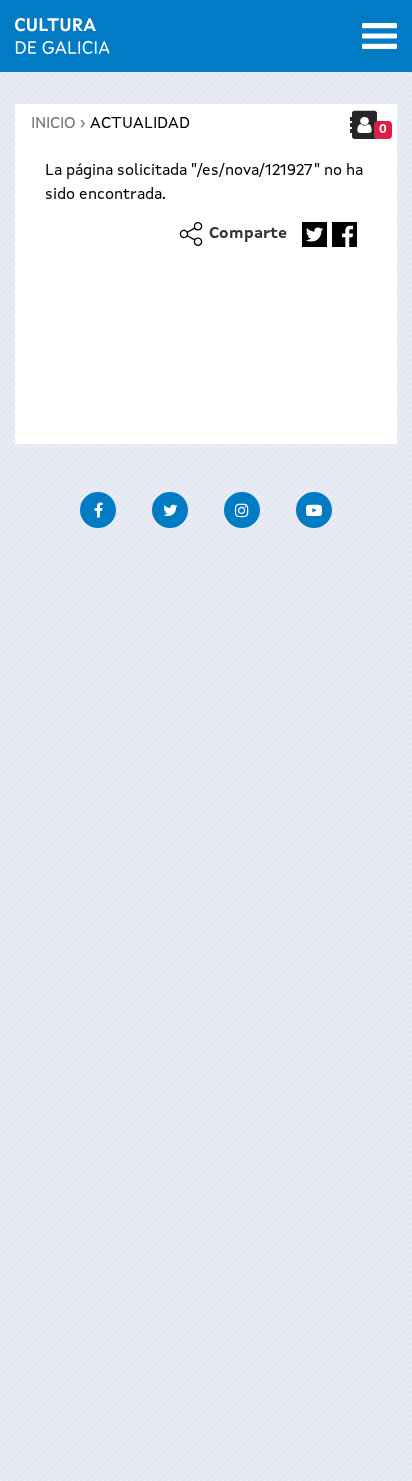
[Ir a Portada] (62, 42)
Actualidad (140, 124)
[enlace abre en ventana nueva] (314, 234)
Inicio (53, 124)
